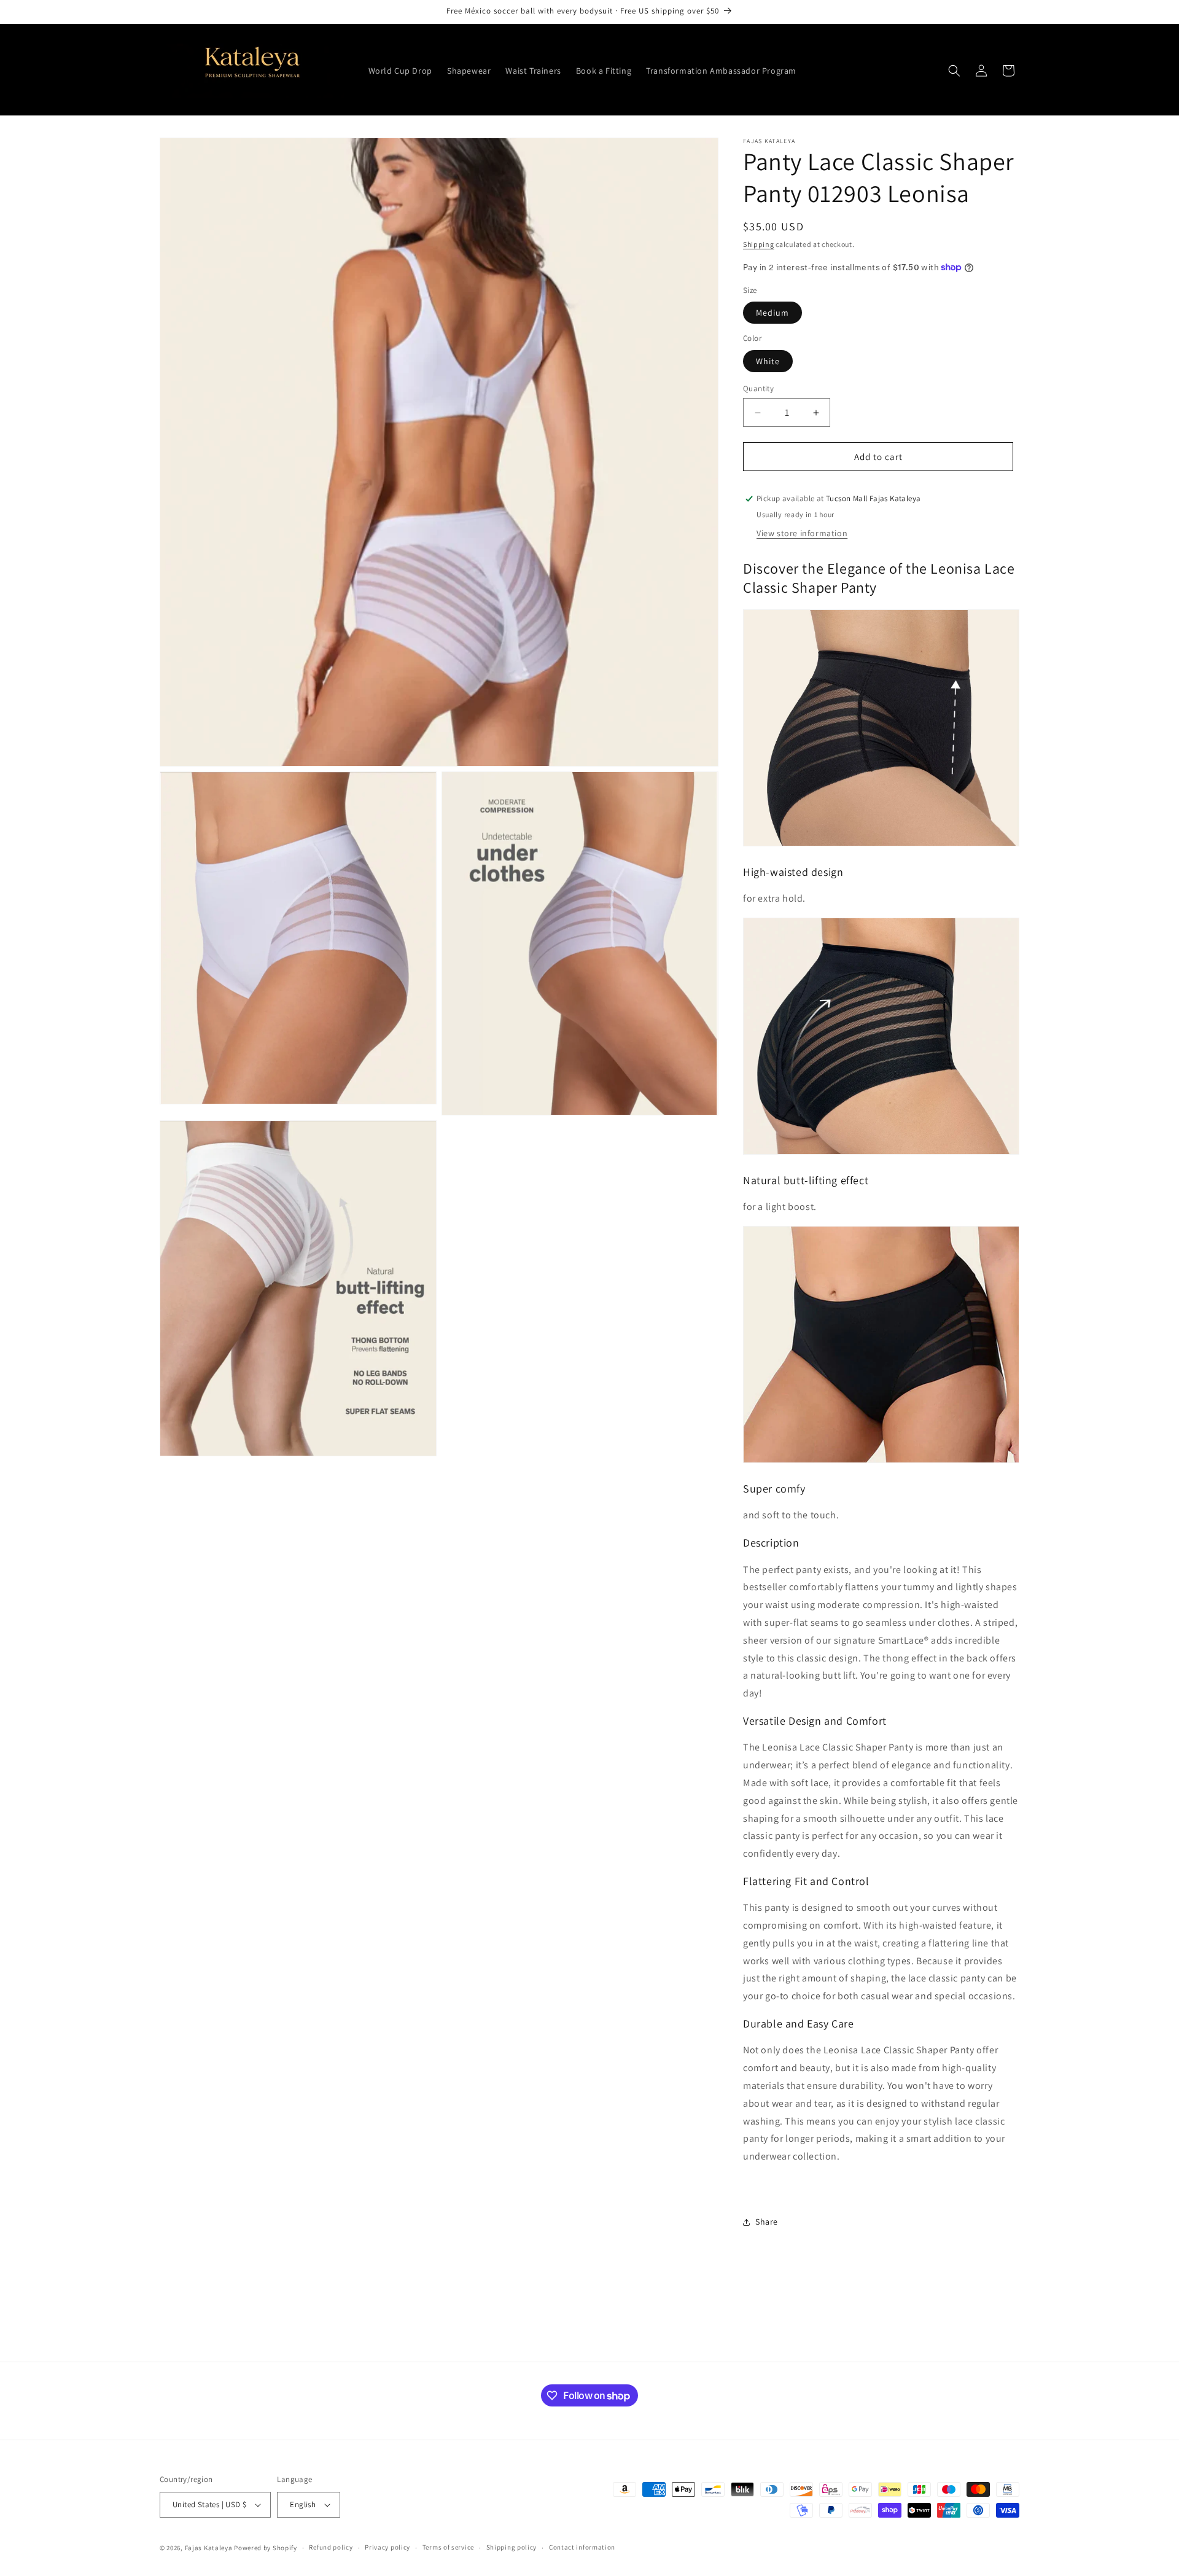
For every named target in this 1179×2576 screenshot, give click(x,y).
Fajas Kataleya (209, 2548)
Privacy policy (387, 2547)
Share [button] (767, 2222)
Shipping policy (512, 2547)
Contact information (582, 2547)
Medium (772, 313)
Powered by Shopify (266, 2548)
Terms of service (448, 2547)
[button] (954, 71)
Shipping (759, 244)
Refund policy (331, 2547)
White (768, 361)
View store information (802, 533)
